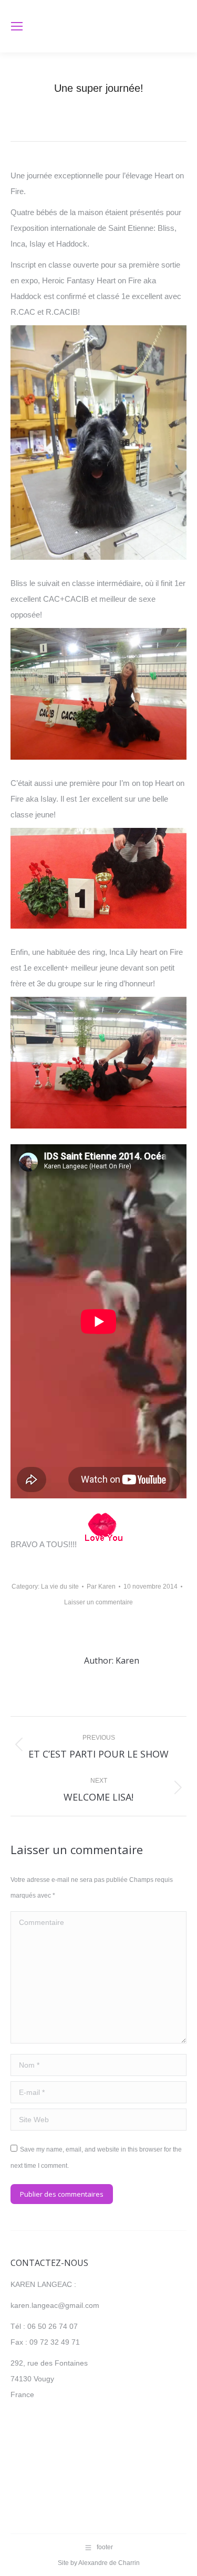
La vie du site (60, 1587)
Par (101, 1587)
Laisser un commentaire (98, 1602)
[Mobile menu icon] (17, 26)
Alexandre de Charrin (109, 2563)
